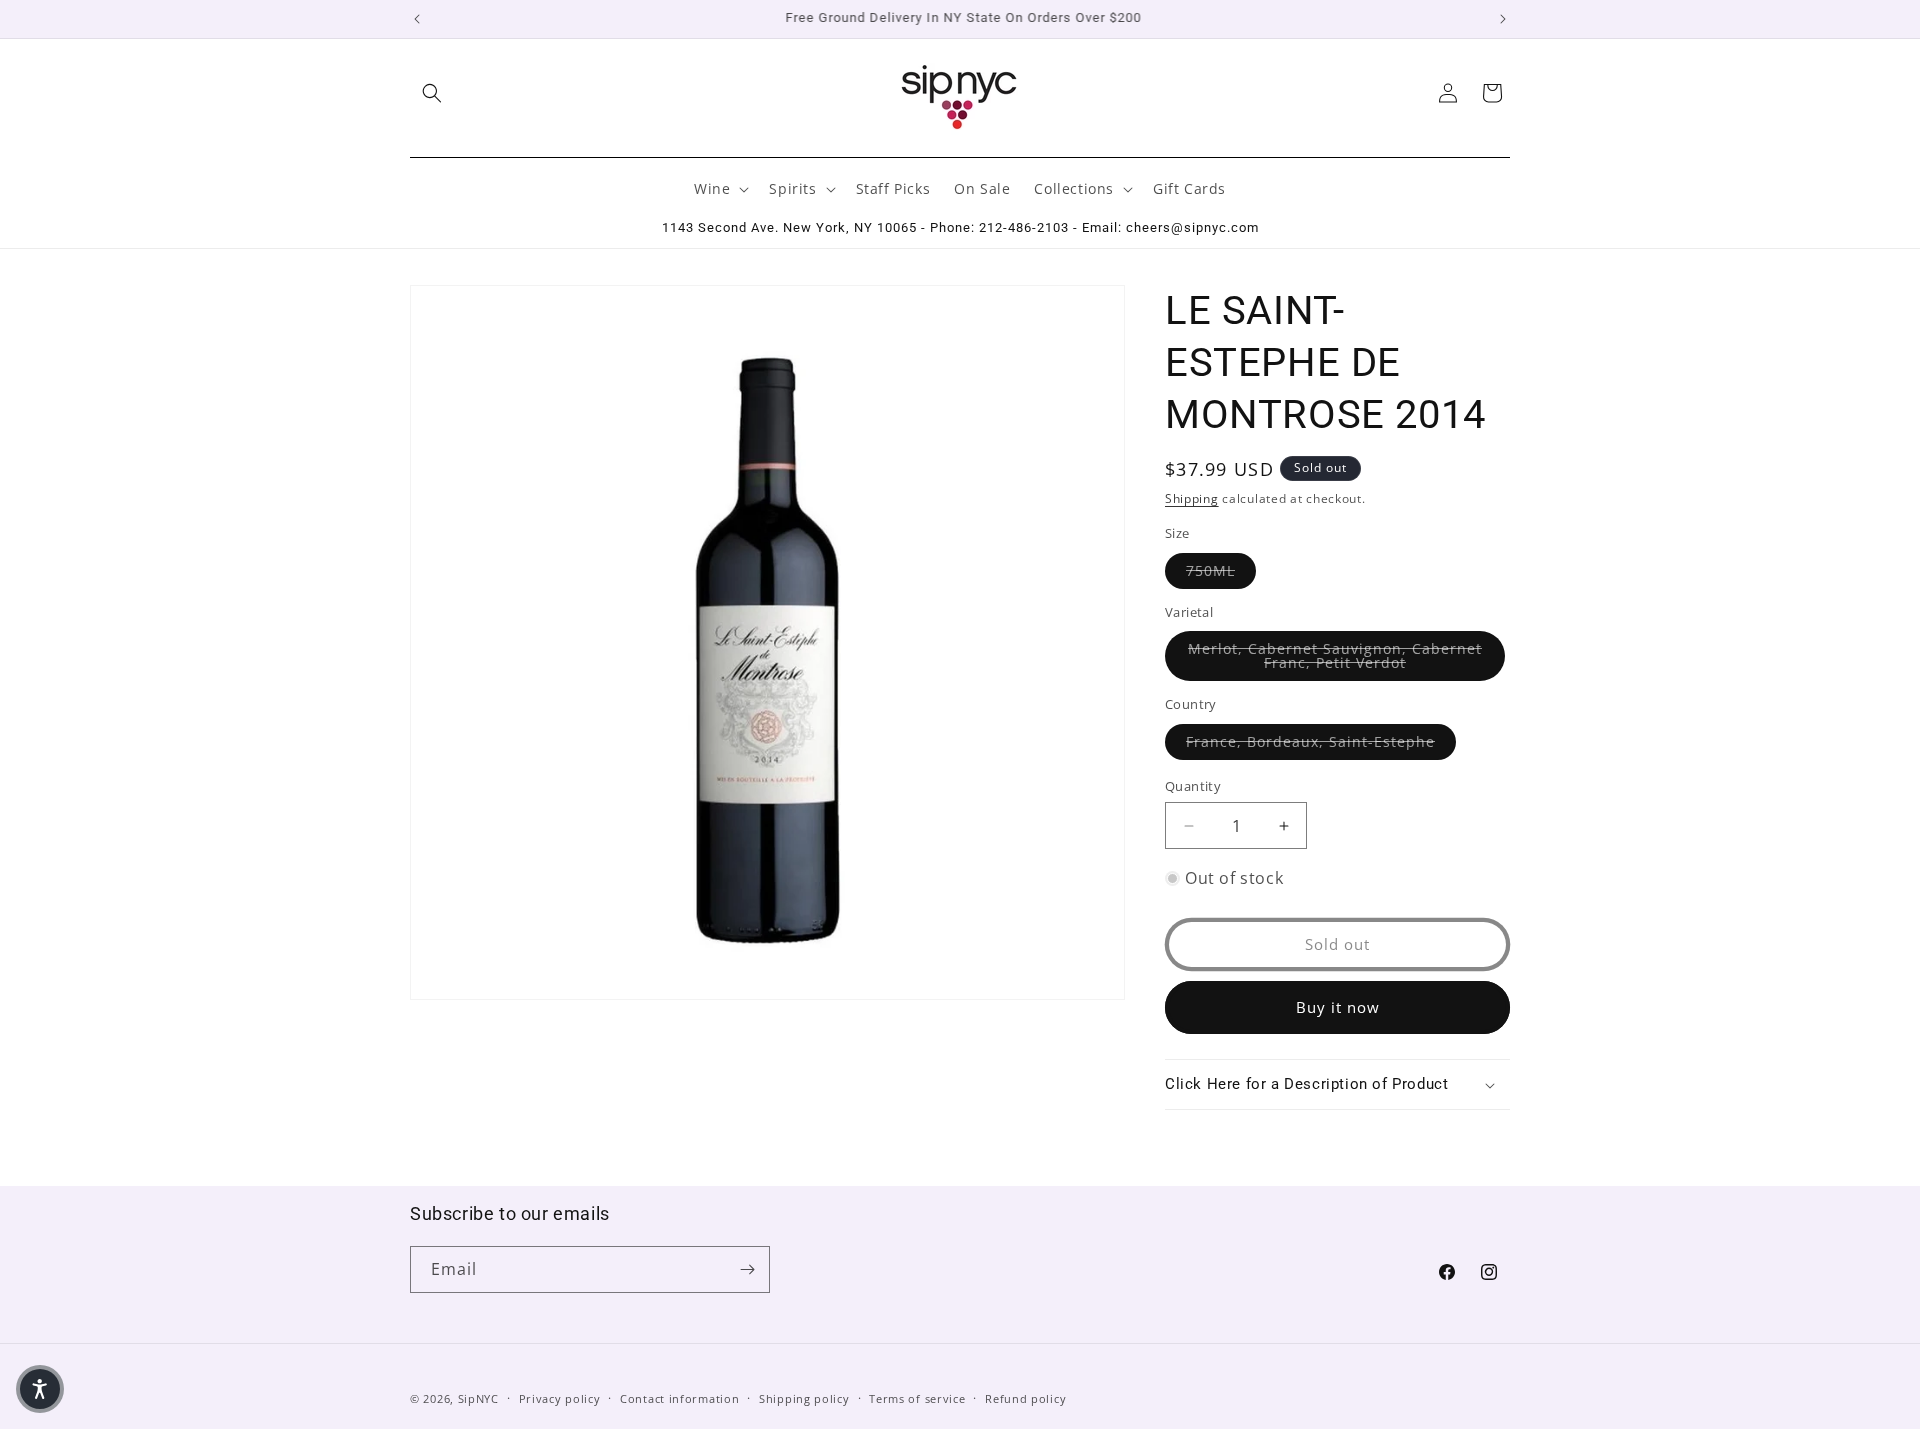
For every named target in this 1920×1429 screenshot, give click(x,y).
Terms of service (917, 1398)
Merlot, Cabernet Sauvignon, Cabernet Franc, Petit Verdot (1346, 655)
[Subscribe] (747, 1269)
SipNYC (478, 1398)
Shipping (1192, 498)
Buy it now (1338, 1007)
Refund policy (1025, 1398)
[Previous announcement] (417, 19)
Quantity (1193, 786)
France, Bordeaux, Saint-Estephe (1321, 741)
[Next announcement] (1503, 19)
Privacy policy (560, 1398)
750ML (1221, 570)
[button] (432, 93)
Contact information (679, 1398)
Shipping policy (804, 1398)
